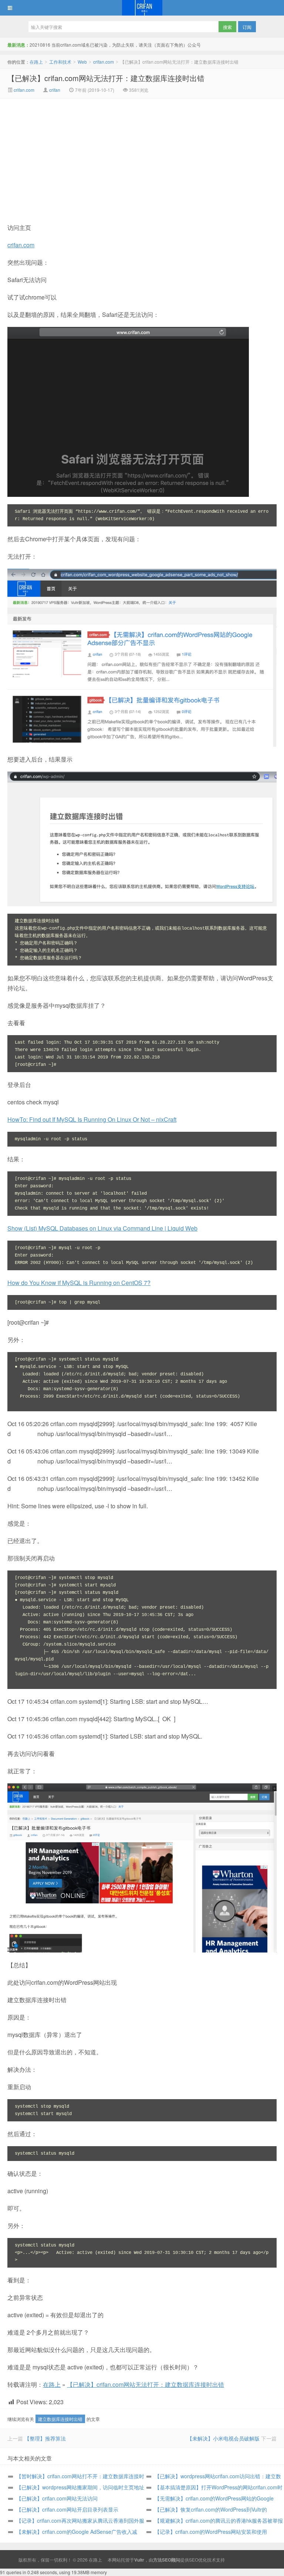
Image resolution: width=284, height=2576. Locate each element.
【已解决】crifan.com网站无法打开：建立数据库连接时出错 (106, 78)
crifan (55, 90)
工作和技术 (60, 62)
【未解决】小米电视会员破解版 (223, 2438)
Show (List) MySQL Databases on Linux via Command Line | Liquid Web (102, 1228)
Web (82, 62)
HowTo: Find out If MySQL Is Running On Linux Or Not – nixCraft (92, 1119)
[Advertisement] (80, 154)
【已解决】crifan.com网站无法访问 (57, 2498)
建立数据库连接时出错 (60, 2419)
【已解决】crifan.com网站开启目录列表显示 (67, 2509)
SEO (194, 2560)
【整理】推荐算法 (45, 2438)
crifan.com (104, 62)
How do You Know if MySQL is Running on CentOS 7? (79, 1283)
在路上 (142, 8)
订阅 (247, 27)
